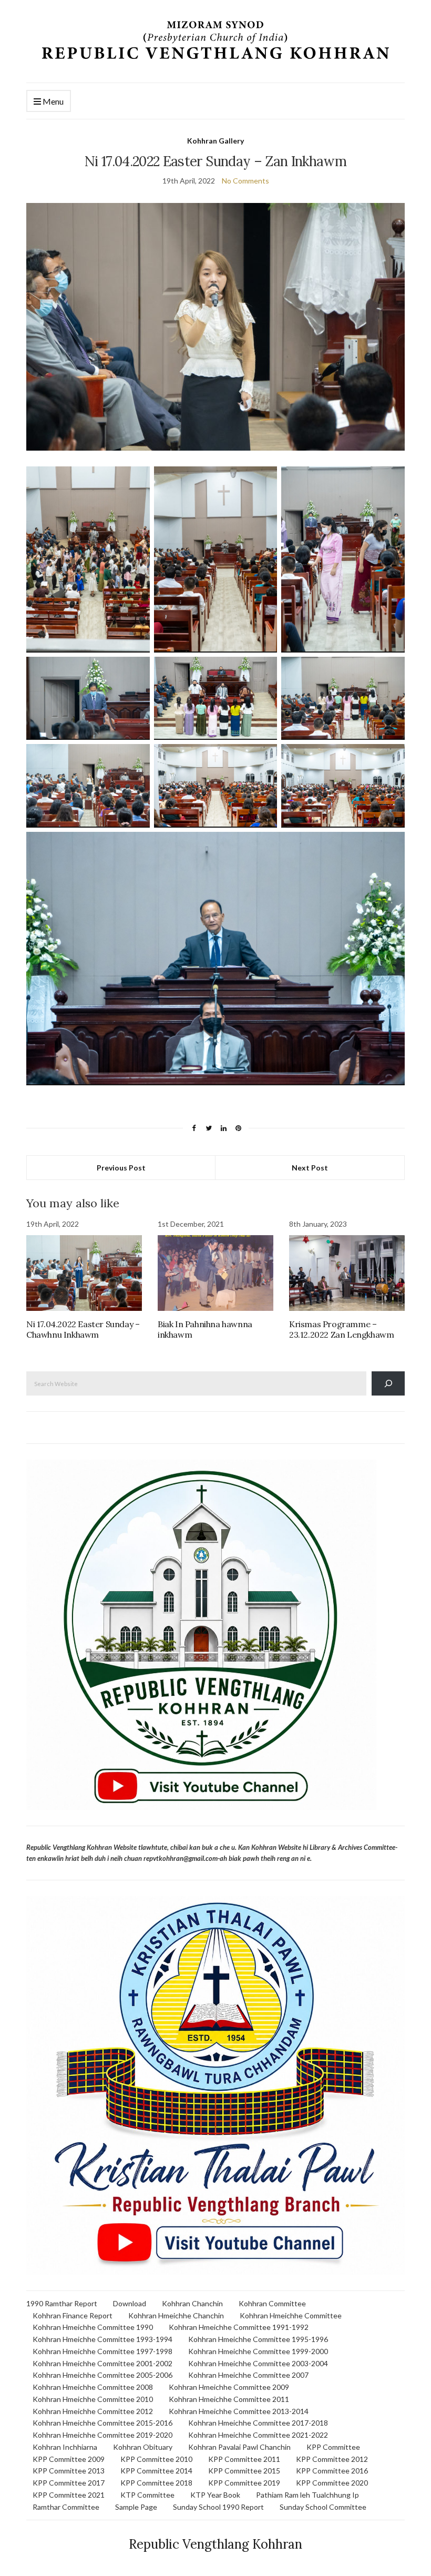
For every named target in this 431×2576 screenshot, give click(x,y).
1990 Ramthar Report (62, 2303)
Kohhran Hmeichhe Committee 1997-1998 (102, 2351)
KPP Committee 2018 (156, 2483)
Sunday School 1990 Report (218, 2507)
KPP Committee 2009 (69, 2459)
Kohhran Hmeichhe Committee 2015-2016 (102, 2423)
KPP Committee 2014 (156, 2471)
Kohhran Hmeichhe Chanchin (176, 2315)
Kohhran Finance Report (73, 2315)
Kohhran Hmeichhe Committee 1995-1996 (258, 2339)
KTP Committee (147, 2495)
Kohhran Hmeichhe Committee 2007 (248, 2375)
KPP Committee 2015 (244, 2471)
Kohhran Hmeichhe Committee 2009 (229, 2387)
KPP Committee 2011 (244, 2459)
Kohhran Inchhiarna (65, 2447)
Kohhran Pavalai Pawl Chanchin (239, 2447)
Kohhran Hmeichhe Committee (291, 2315)
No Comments (245, 181)
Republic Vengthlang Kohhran (215, 2544)
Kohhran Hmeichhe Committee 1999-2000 (258, 2351)
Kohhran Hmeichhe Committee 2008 (93, 2387)
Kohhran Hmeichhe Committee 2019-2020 (102, 2435)
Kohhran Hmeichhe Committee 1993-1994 (102, 2339)
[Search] (388, 1383)
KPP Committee (333, 2447)
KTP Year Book (215, 2495)
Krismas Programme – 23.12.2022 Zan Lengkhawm (341, 1329)
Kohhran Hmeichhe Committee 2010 (93, 2399)
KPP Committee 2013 (69, 2471)
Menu (52, 101)
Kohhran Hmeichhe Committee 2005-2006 (102, 2375)
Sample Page (136, 2507)
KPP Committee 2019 (244, 2483)
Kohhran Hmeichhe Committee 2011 (229, 2399)
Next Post (310, 1168)
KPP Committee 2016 (332, 2471)
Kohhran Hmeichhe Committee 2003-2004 (258, 2363)
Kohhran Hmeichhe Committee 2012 (93, 2411)
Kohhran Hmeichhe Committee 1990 (93, 2327)
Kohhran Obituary (143, 2447)
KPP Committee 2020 (332, 2483)
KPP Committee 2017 (69, 2483)
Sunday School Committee (323, 2507)
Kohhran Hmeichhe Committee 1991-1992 (239, 2327)
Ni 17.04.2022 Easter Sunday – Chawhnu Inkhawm (83, 1329)
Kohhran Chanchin (192, 2303)
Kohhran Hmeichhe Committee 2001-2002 (102, 2363)
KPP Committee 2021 (69, 2495)
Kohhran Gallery (215, 141)
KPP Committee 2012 (332, 2459)
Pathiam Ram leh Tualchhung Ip (307, 2495)
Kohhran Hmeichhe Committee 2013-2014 (239, 2411)
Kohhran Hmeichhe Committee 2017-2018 (258, 2423)
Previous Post (121, 1168)
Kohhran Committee (272, 2303)
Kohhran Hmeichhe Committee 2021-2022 (258, 2435)
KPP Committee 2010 (156, 2459)
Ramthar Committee (66, 2507)
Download (130, 2303)
